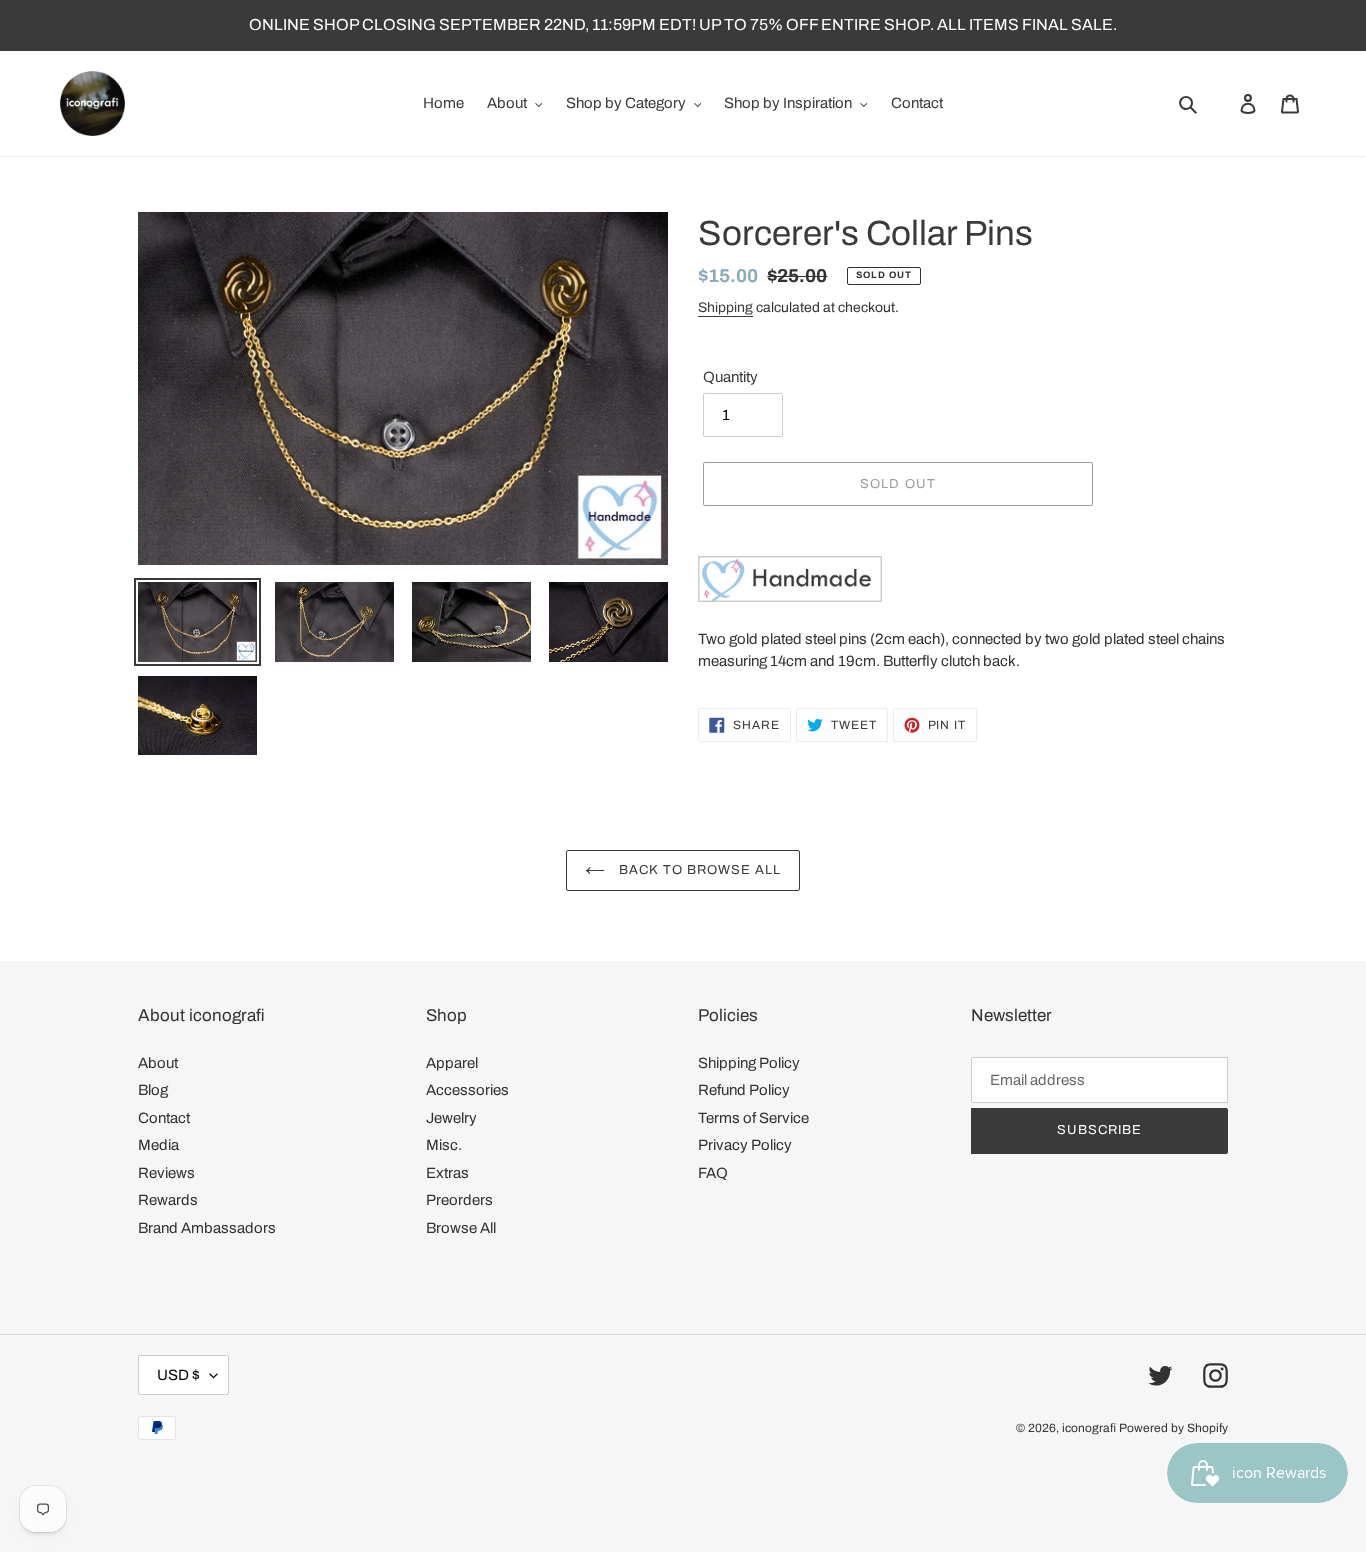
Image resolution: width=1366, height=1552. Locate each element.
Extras (447, 1173)
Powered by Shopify (1173, 1428)
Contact (164, 1118)
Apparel (452, 1063)
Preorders (459, 1200)
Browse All (461, 1228)
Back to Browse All (698, 870)
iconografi (1089, 1428)
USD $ (178, 1375)
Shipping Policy (749, 1063)
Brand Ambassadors (207, 1228)
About (158, 1063)
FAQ (713, 1173)
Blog (153, 1090)
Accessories (467, 1090)
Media (158, 1145)
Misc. (444, 1145)
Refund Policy (744, 1090)
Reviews (166, 1173)
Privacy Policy (745, 1145)
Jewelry (451, 1118)
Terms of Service (753, 1118)
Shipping (725, 307)
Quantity (730, 377)
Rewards (168, 1200)
